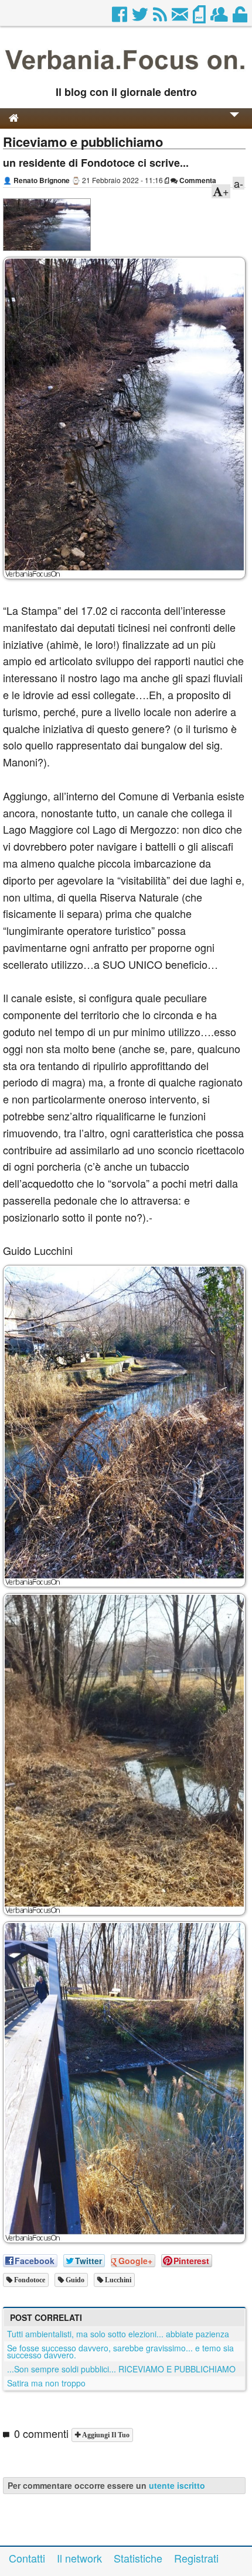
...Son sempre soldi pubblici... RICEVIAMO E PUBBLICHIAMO (121, 2369)
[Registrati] (220, 18)
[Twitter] (141, 18)
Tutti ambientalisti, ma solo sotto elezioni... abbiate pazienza (118, 2334)
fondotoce (29, 2280)
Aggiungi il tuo (105, 2435)
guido (74, 2280)
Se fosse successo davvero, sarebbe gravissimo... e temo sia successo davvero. (120, 2351)
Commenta (197, 180)
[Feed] (161, 18)
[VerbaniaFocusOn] (126, 73)
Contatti (27, 2558)
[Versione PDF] (200, 18)
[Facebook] (120, 18)
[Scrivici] (181, 18)
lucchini (117, 2280)
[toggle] (234, 123)
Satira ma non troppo (46, 2383)
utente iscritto (177, 2485)
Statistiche (138, 2558)
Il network (79, 2558)
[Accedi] (241, 18)
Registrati (196, 2558)
